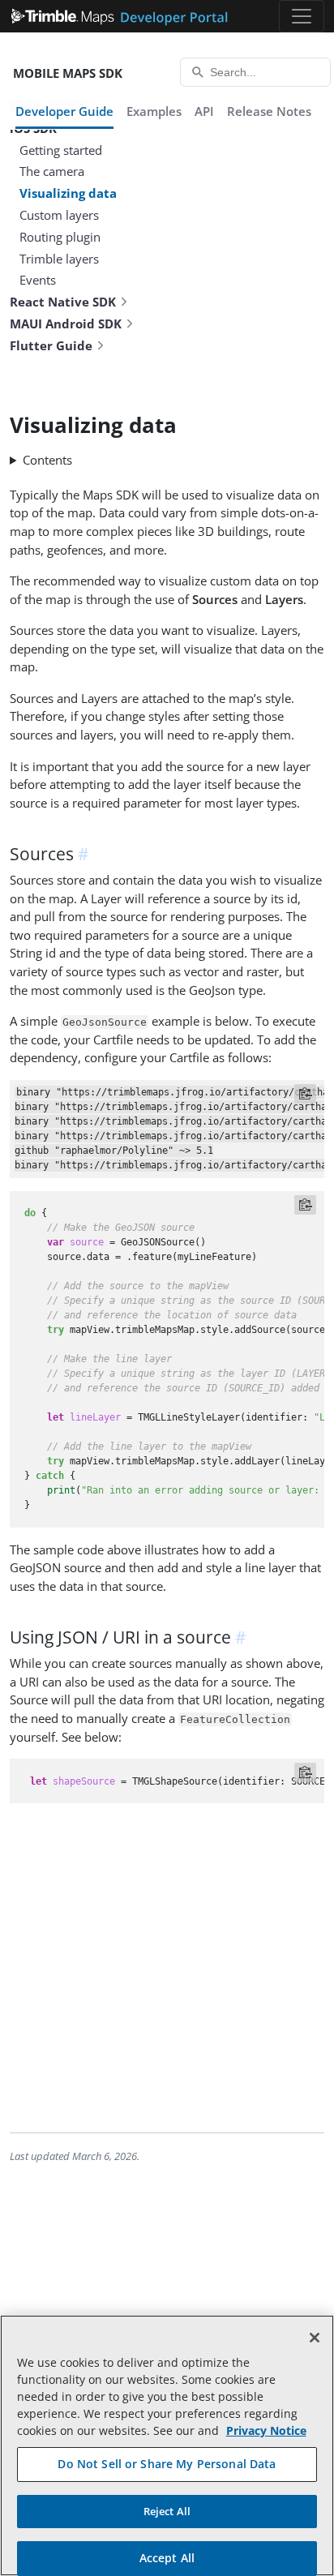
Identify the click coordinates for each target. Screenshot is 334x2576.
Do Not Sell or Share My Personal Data (167, 2464)
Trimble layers (59, 259)
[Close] (315, 2338)
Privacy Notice (266, 2430)
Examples (154, 111)
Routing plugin (60, 237)
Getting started (61, 150)
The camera (52, 171)
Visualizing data (68, 193)
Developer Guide (64, 111)
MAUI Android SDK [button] (66, 324)
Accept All (167, 2558)
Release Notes (269, 111)
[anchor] (86, 854)
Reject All (167, 2511)
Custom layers (59, 215)
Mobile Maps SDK (68, 73)
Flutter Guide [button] (51, 345)
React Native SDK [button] (63, 302)
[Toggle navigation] (302, 16)
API (204, 111)
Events (38, 280)
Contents (47, 460)
